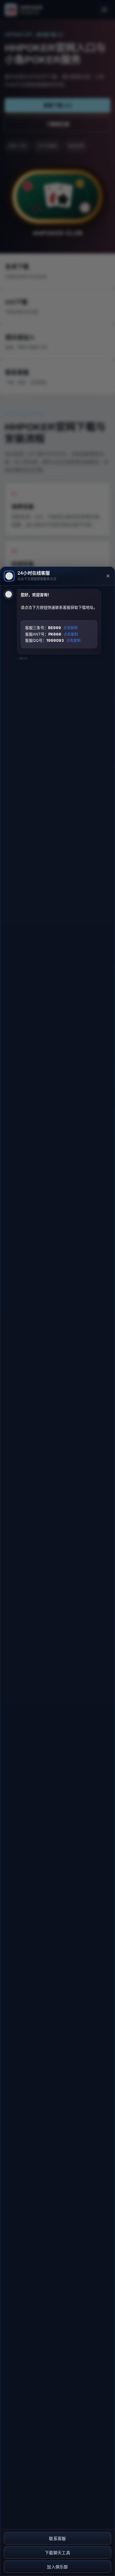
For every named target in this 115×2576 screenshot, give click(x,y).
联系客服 (57, 2539)
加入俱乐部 (57, 2567)
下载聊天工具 (57, 2553)
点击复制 (70, 628)
